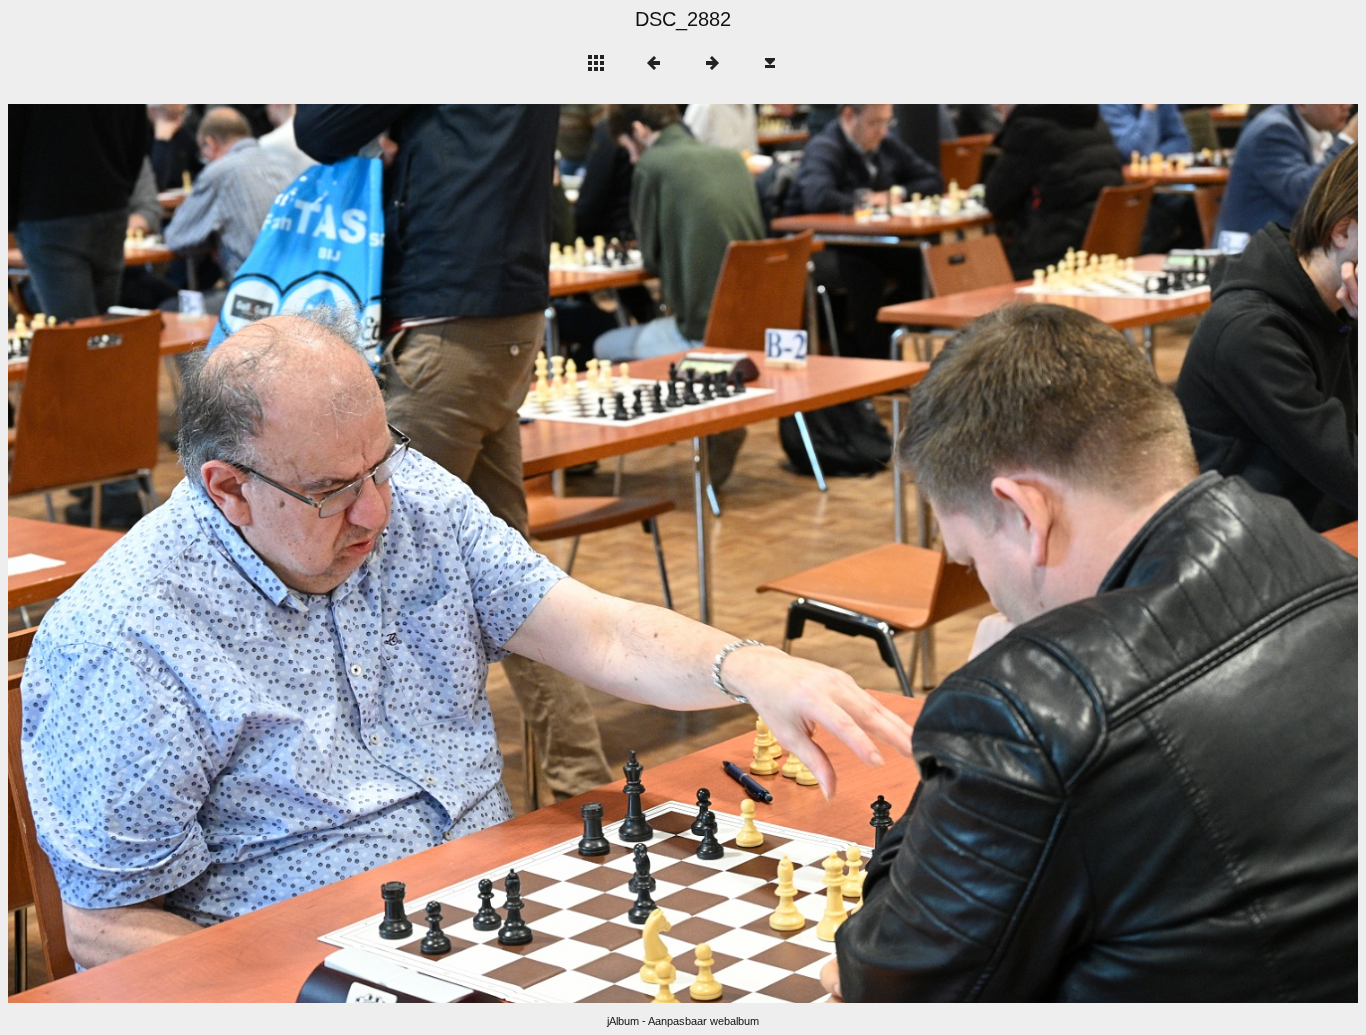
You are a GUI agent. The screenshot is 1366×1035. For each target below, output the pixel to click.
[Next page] (953, 553)
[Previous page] (278, 553)
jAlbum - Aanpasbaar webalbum (683, 1021)
